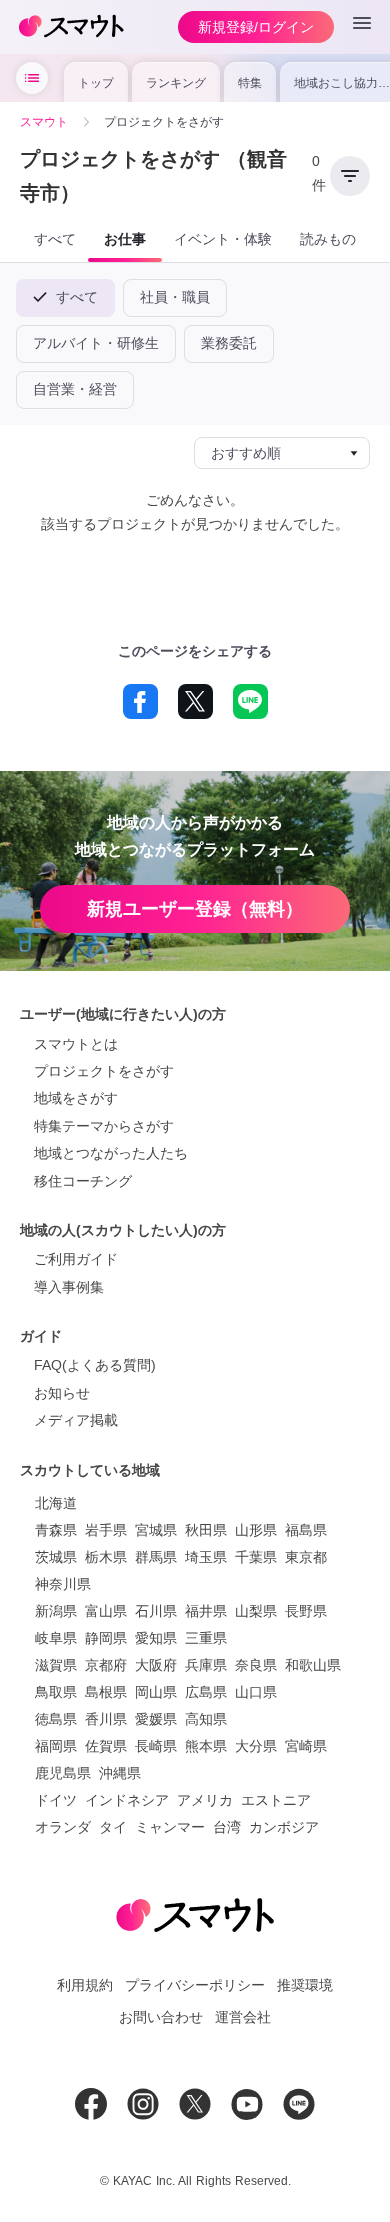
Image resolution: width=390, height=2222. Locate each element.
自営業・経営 (75, 389)
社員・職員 (175, 297)
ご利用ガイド (76, 1259)
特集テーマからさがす (104, 1126)
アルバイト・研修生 (96, 343)
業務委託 (229, 343)
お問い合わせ (161, 2017)
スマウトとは (76, 1044)
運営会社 (243, 2017)
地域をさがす (76, 1098)
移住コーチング (83, 1181)
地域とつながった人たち (111, 1153)
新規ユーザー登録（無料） (195, 909)
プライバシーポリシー (195, 1985)
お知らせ (62, 1393)
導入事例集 (69, 1287)
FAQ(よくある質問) (95, 1365)
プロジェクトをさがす (104, 1071)
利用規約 (85, 1985)
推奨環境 (305, 1985)
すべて (74, 297)
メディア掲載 (76, 1420)
